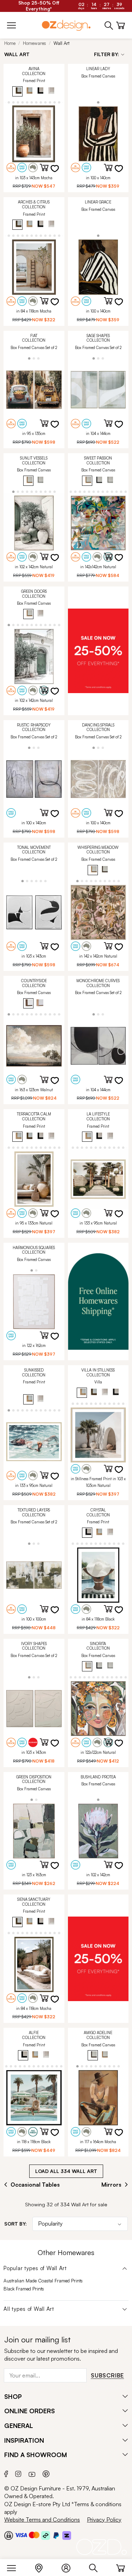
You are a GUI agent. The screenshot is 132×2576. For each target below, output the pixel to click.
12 (32, 102)
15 (45, 102)
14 (41, 102)
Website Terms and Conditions (42, 2520)
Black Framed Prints (24, 2289)
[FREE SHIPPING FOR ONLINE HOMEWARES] (98, 1302)
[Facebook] (6, 2473)
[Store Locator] (42, 2567)
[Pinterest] (46, 2473)
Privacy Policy (104, 2520)
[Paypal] (56, 2535)
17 (54, 102)
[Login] (70, 2567)
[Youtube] (32, 2473)
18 (59, 102)
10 (22, 102)
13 (36, 102)
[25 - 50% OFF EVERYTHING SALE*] (98, 651)
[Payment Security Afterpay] (46, 2535)
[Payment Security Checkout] (9, 2535)
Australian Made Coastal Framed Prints (43, 2281)
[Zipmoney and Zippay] (67, 2535)
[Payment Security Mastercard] (34, 2535)
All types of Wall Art (29, 2309)
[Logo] (66, 25)
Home (10, 43)
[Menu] (15, 2567)
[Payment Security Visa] (21, 2535)
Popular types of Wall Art (35, 2268)
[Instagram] (18, 2473)
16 (50, 102)
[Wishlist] (59, 173)
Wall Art (61, 43)
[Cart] (121, 2567)
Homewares (34, 43)
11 (27, 102)
